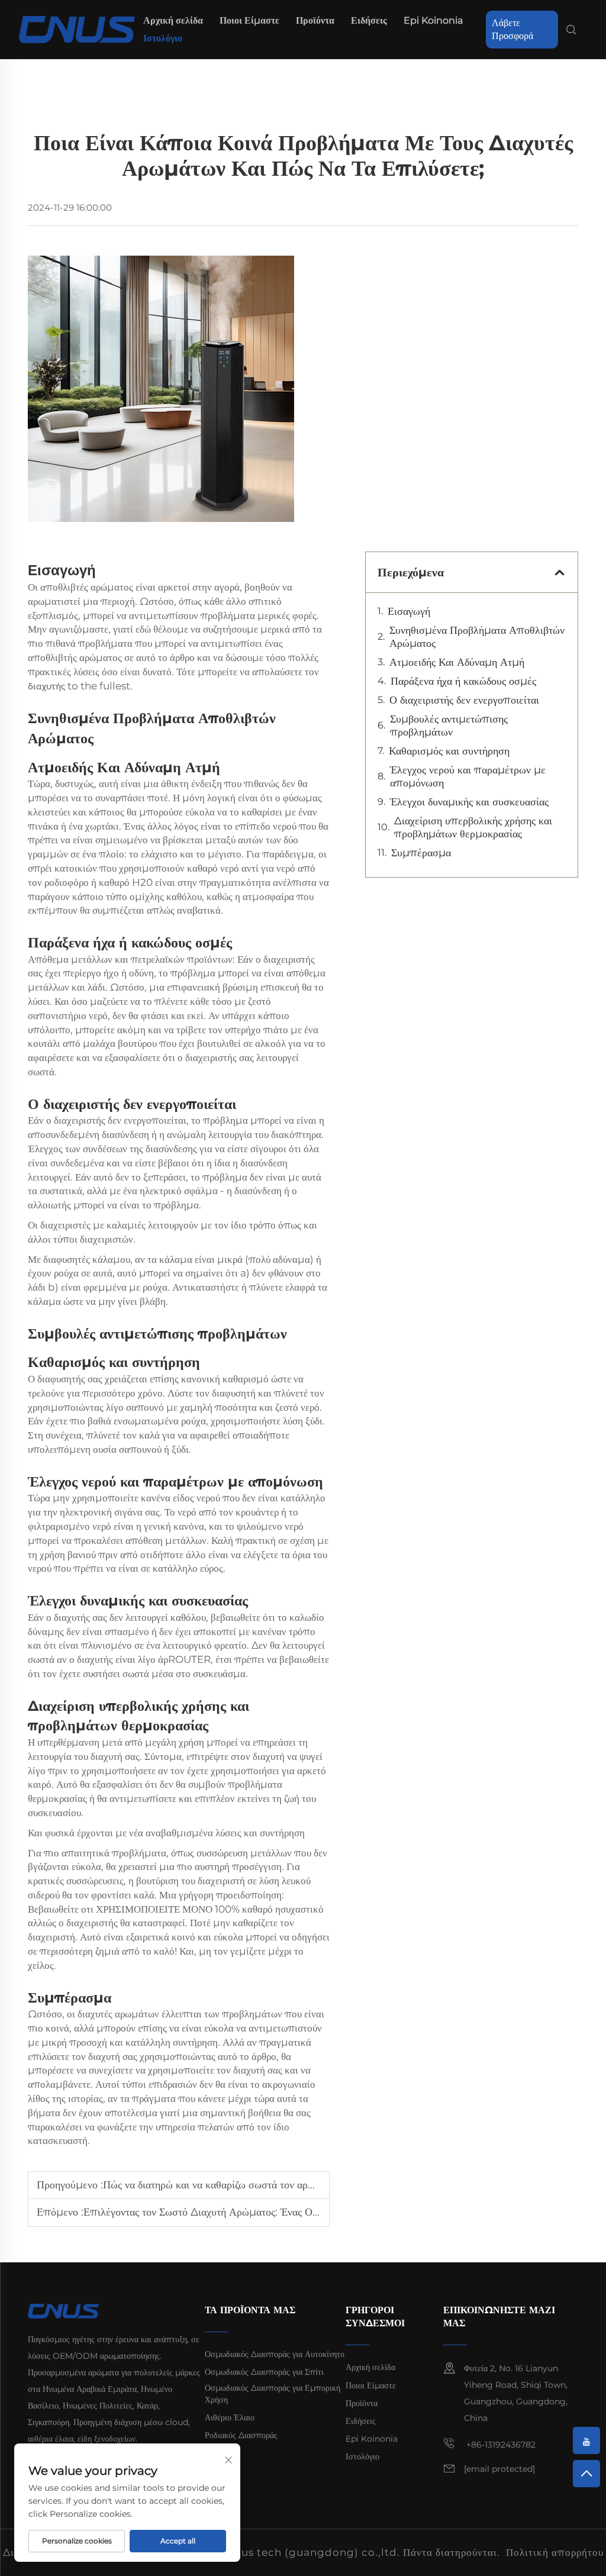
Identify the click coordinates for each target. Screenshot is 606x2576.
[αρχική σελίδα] (77, 29)
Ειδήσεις (369, 20)
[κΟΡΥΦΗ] (586, 2474)
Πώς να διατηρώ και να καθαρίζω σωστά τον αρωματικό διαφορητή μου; (259, 2185)
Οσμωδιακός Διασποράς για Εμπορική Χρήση (273, 2394)
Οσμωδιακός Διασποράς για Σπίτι (264, 2372)
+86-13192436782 (500, 2445)
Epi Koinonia (433, 20)
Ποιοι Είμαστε (249, 20)
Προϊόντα (315, 20)
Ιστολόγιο (163, 38)
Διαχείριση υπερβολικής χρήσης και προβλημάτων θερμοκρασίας (473, 827)
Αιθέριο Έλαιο (230, 2417)
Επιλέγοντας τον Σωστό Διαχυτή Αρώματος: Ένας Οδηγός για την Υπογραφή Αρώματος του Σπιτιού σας (313, 2212)
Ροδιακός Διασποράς (241, 2435)
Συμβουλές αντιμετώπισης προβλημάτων (449, 726)
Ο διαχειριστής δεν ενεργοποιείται (464, 700)
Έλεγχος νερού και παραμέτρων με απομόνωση (468, 776)
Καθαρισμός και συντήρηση (449, 751)
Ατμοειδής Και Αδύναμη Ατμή (457, 662)
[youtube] (586, 2440)
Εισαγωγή (409, 611)
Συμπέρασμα (421, 853)
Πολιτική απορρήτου (555, 2552)
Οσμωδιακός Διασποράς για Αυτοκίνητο (275, 2354)
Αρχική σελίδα (173, 20)
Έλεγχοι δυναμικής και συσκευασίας (469, 802)
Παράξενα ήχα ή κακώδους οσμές (463, 681)
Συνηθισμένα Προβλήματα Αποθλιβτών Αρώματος (477, 637)
